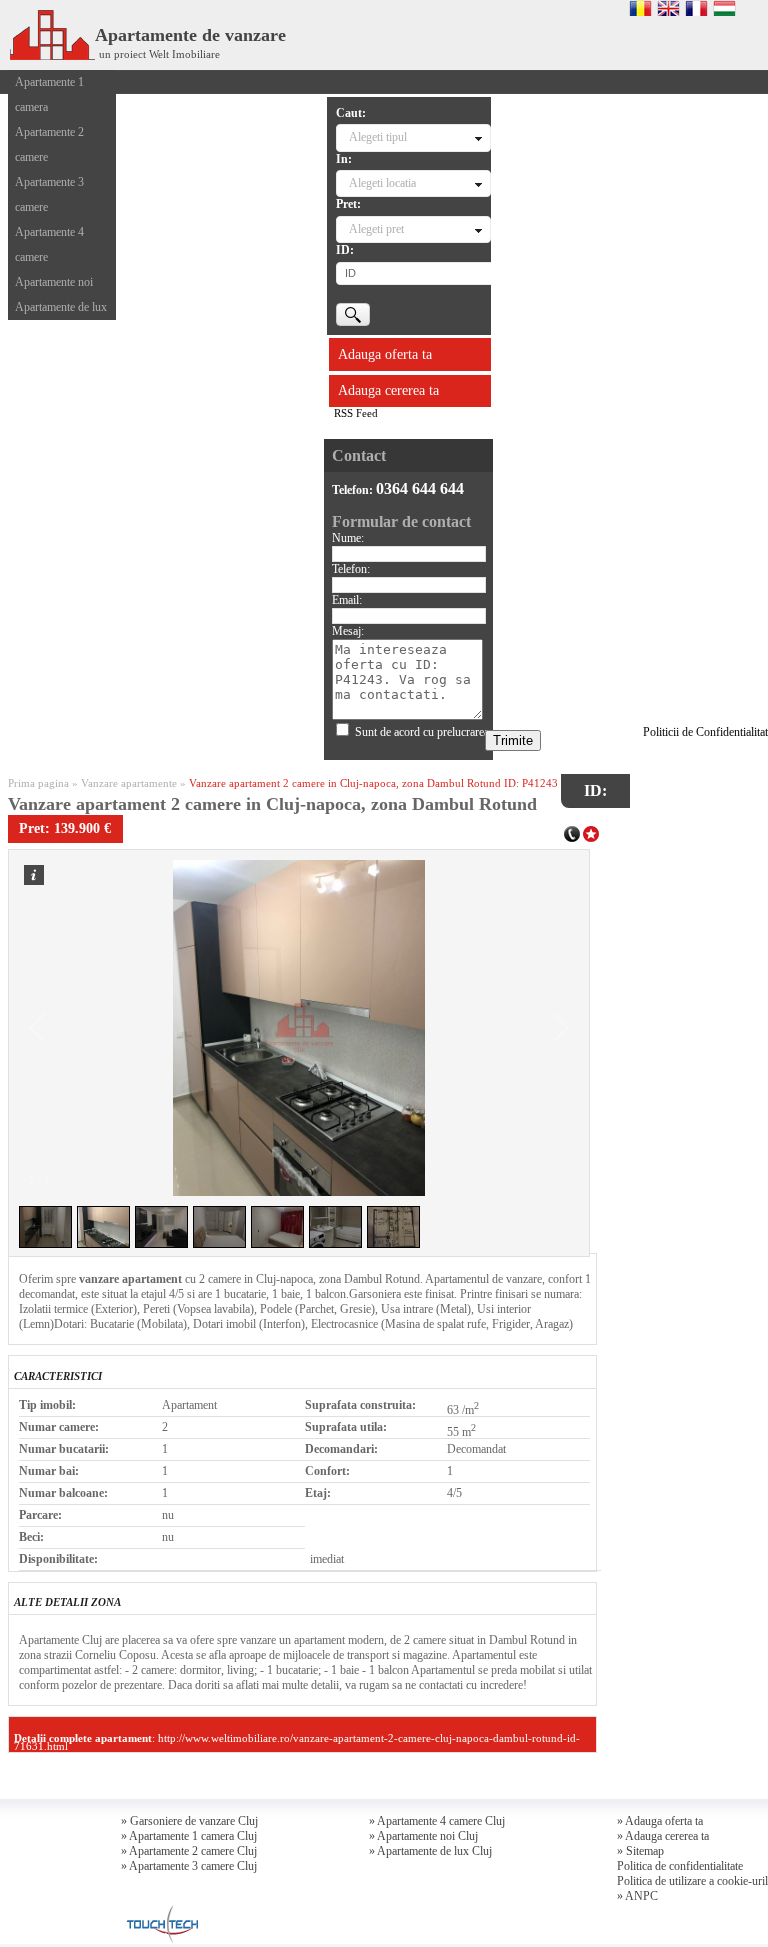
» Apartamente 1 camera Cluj (189, 1836)
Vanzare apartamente (129, 783)
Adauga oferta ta (385, 354)
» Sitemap (640, 1851)
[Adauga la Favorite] (591, 832)
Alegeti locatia (382, 183)
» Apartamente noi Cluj (423, 1836)
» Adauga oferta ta (660, 1821)
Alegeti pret (376, 229)
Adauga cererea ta (388, 390)
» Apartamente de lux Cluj (430, 1851)
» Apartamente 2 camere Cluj (189, 1851)
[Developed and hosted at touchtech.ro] (160, 1911)
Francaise (696, 8)
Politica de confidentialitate (680, 1866)
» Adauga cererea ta (663, 1836)
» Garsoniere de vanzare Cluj (189, 1821)
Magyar (724, 8)
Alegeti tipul (378, 137)
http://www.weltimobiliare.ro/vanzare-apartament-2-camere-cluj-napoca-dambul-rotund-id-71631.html (297, 1742)
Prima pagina (38, 783)
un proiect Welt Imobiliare (159, 54)
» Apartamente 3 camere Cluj (189, 1866)
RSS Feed (356, 413)
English (668, 8)
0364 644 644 (420, 488)
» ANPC (637, 1896)
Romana (640, 8)
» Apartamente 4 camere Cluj (437, 1821)
